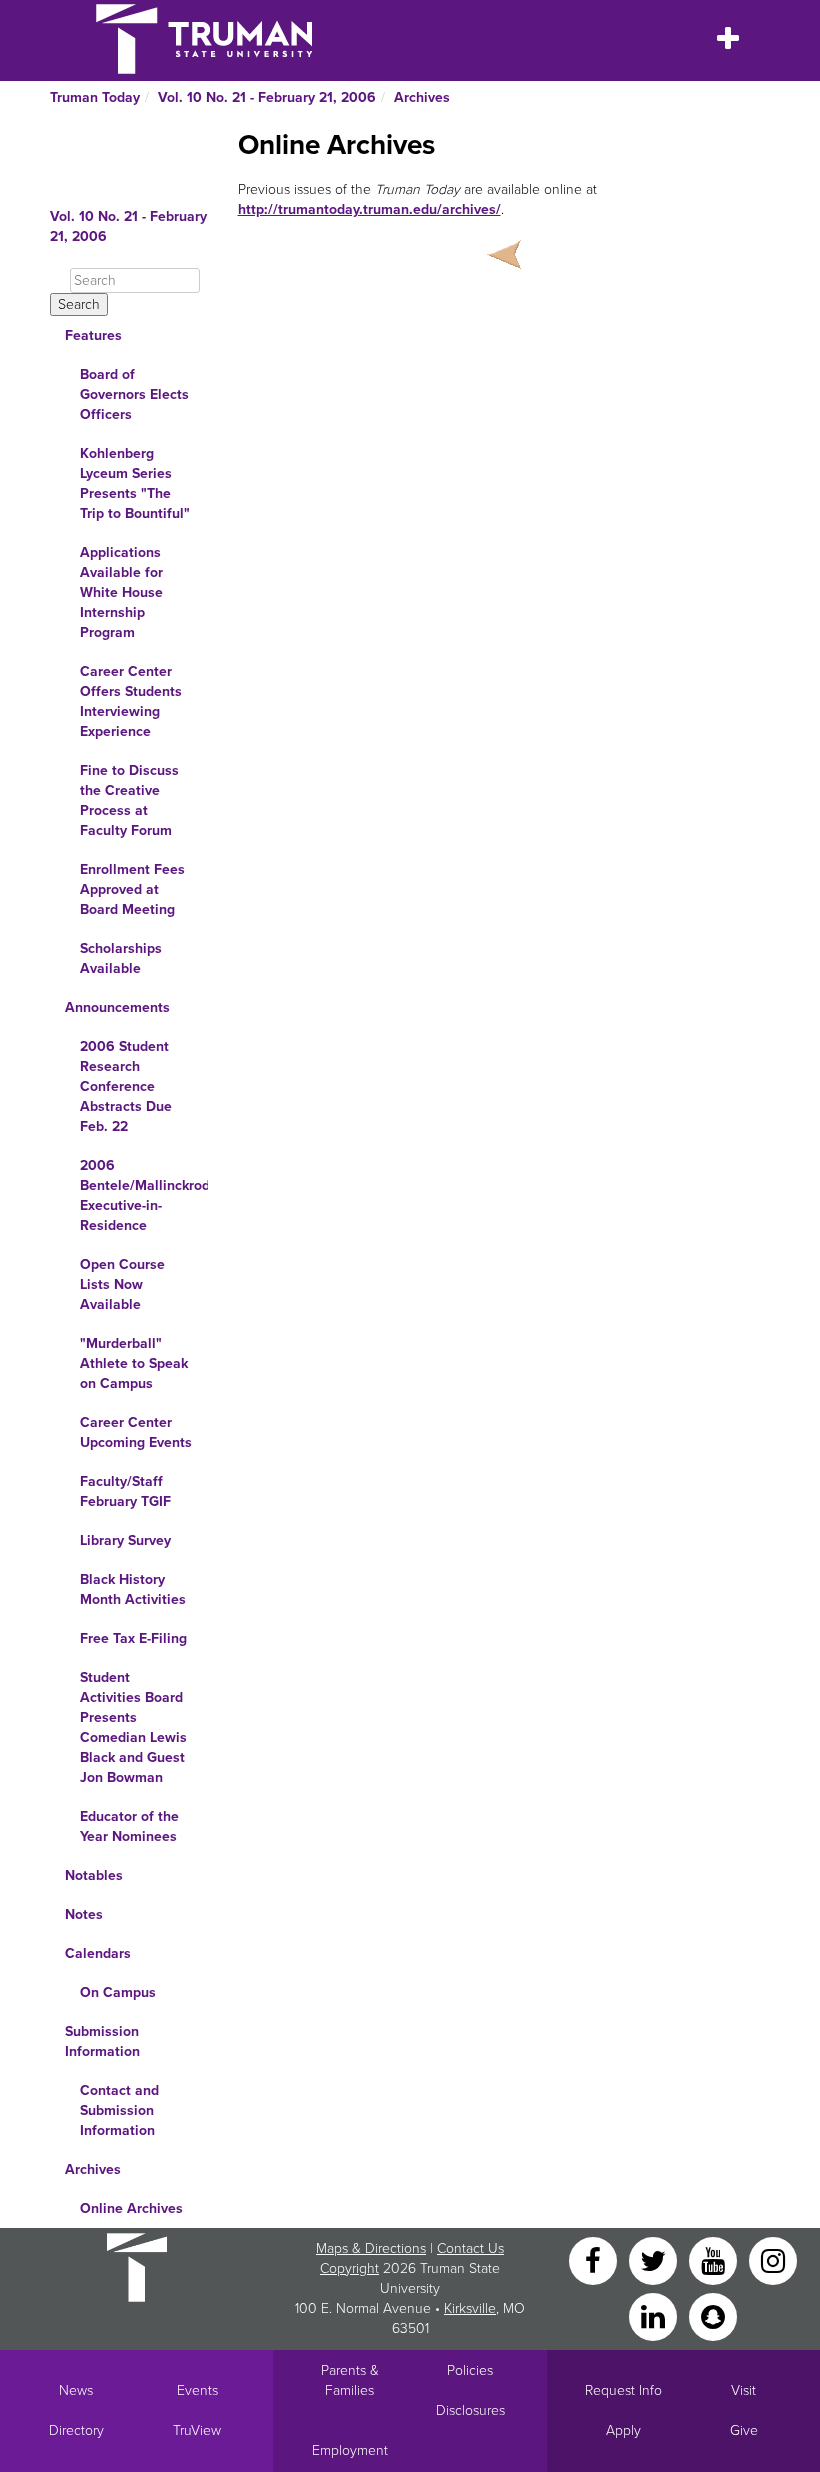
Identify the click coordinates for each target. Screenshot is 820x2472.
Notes (84, 1914)
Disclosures (470, 2410)
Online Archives (131, 2208)
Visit (743, 2390)
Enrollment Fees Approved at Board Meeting (132, 889)
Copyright (349, 2268)
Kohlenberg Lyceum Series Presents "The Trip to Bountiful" (135, 483)
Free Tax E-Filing (133, 1638)
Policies (470, 2370)
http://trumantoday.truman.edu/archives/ (369, 209)
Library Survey (125, 1540)
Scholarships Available (121, 958)
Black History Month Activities (133, 1589)
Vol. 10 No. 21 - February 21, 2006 (267, 97)
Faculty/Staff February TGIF (125, 1491)
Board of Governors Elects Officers (134, 394)
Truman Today (95, 97)
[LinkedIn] (655, 2315)
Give (744, 2430)
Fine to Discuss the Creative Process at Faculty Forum (129, 800)
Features (93, 335)
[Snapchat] (713, 2315)
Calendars (98, 1953)
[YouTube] (715, 2259)
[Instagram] (773, 2259)
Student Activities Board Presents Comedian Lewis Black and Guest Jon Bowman (133, 1727)
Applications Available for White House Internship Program (121, 592)
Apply (623, 2430)
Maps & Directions (371, 2248)
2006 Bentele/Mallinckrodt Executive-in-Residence (144, 1195)
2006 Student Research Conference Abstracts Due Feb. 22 (126, 1086)
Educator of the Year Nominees (129, 1826)
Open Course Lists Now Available (122, 1284)
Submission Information (102, 2041)
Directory (76, 2430)
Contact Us (470, 2248)
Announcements (117, 1007)
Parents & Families (350, 2380)
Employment (350, 2450)
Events (197, 2390)
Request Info (623, 2390)
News (76, 2390)
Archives (422, 97)
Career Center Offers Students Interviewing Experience (131, 701)
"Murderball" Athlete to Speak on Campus (134, 1363)
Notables (94, 1875)
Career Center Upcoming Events (136, 1432)
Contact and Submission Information (119, 2110)
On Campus (118, 1992)
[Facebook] (595, 2259)
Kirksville (470, 2308)
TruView (197, 2430)
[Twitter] (655, 2259)
